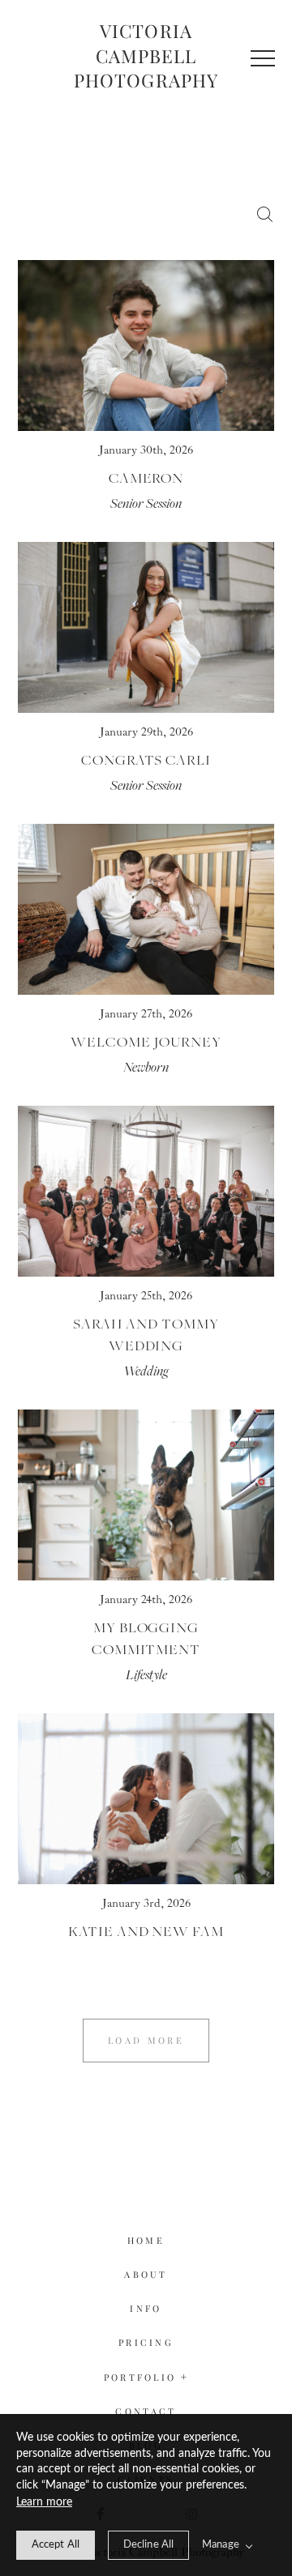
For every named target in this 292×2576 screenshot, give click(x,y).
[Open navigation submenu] (185, 2377)
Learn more (44, 2502)
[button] (263, 58)
